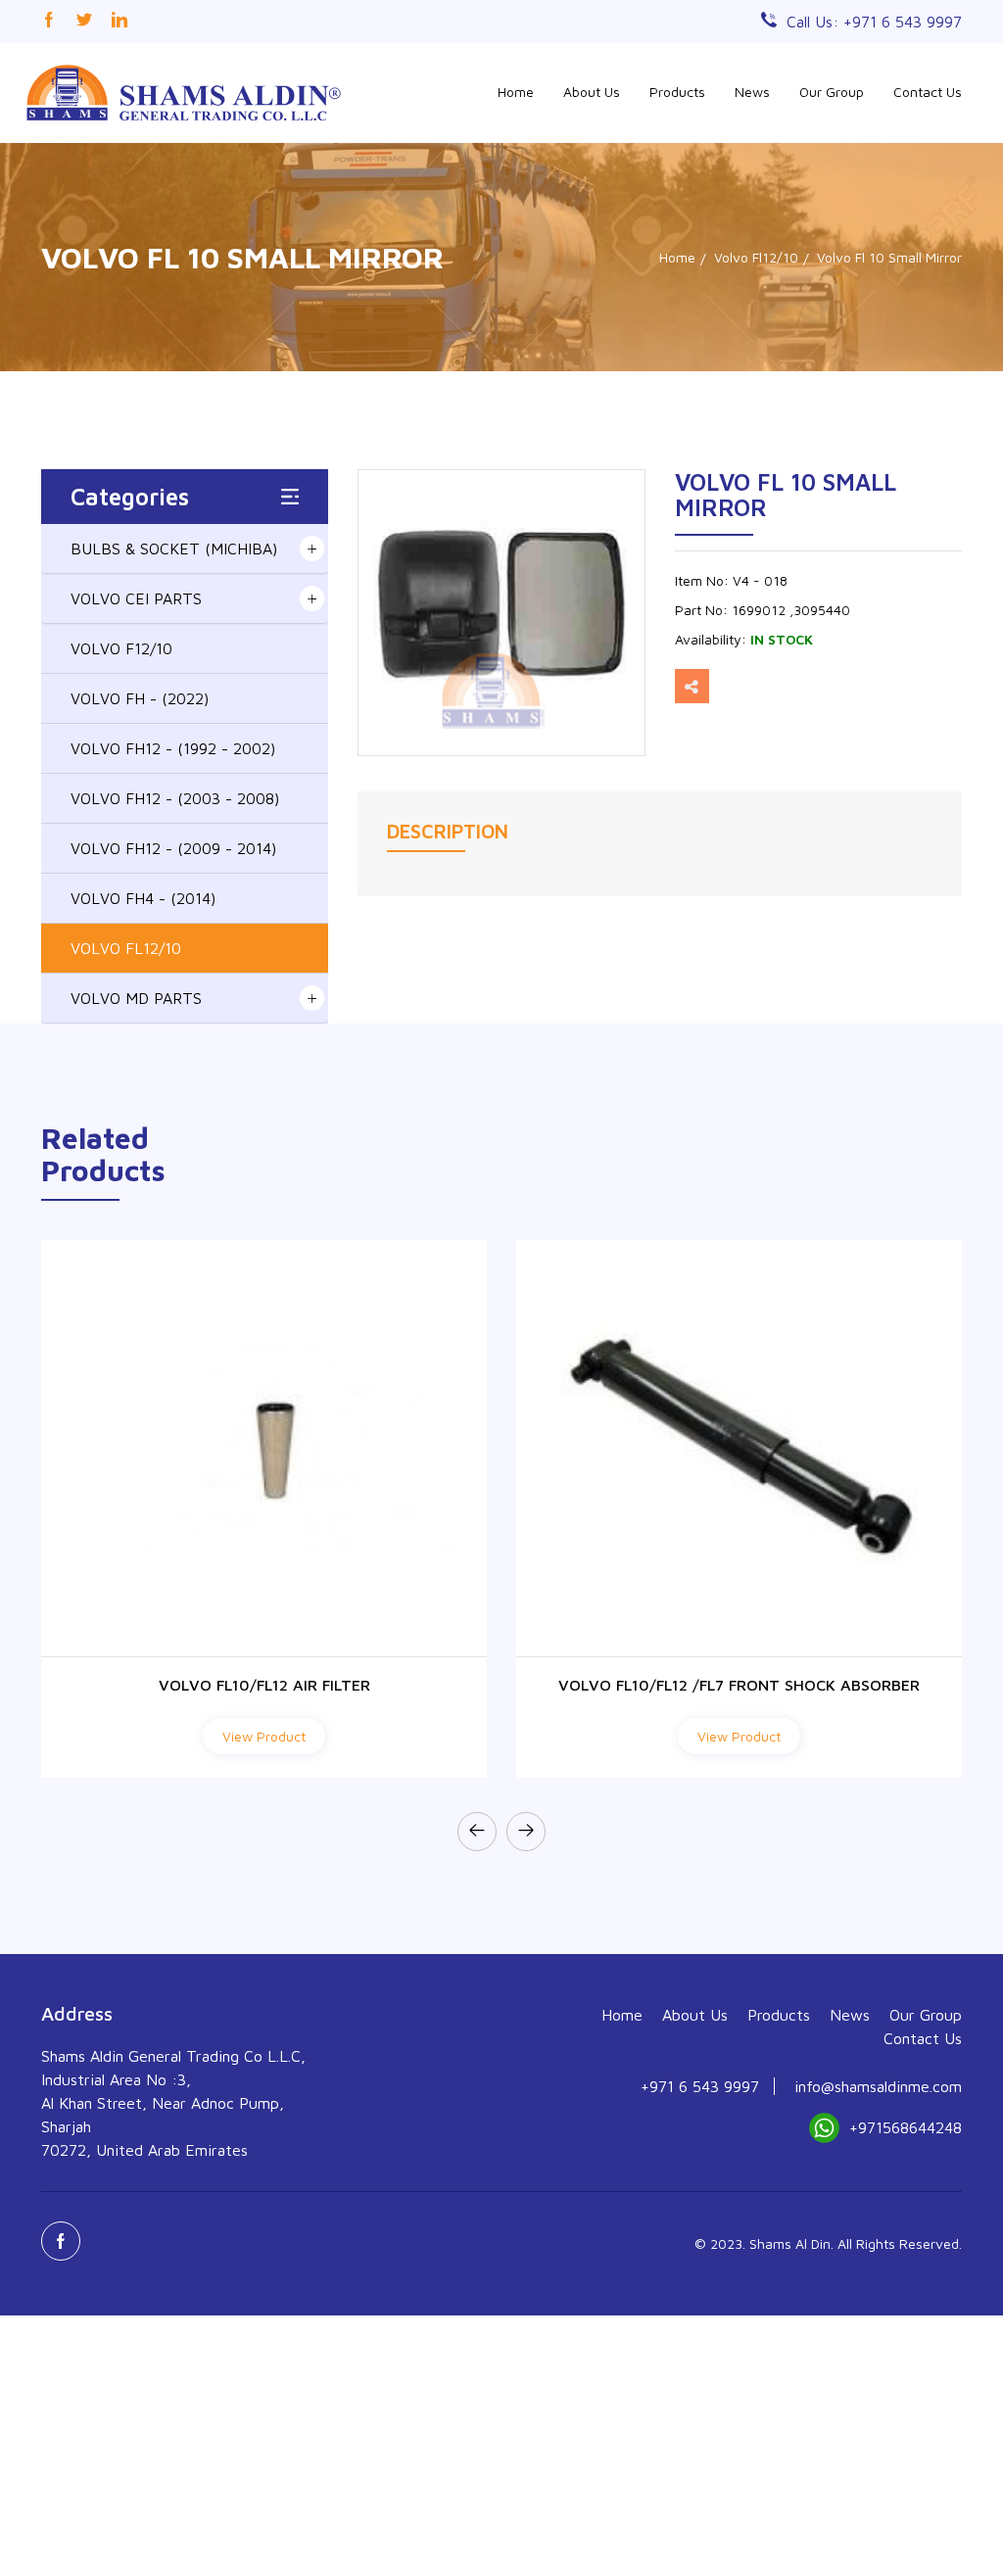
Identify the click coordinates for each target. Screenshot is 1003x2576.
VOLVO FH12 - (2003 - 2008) (175, 798)
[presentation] (477, 1832)
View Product (264, 1736)
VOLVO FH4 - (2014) (143, 898)
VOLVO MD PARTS (136, 998)
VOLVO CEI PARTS (136, 598)
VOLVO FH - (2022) (140, 698)
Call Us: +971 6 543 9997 (874, 22)
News (752, 92)
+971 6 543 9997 (700, 2086)
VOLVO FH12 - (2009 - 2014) (173, 848)
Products (677, 92)
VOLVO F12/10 (121, 648)
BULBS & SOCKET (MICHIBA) (174, 549)
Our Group (832, 92)
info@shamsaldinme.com (878, 2086)
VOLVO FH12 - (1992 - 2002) (173, 748)
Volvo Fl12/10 (756, 257)
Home (516, 92)
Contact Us (928, 92)
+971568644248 (906, 2127)
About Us (592, 92)
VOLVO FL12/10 (126, 948)
